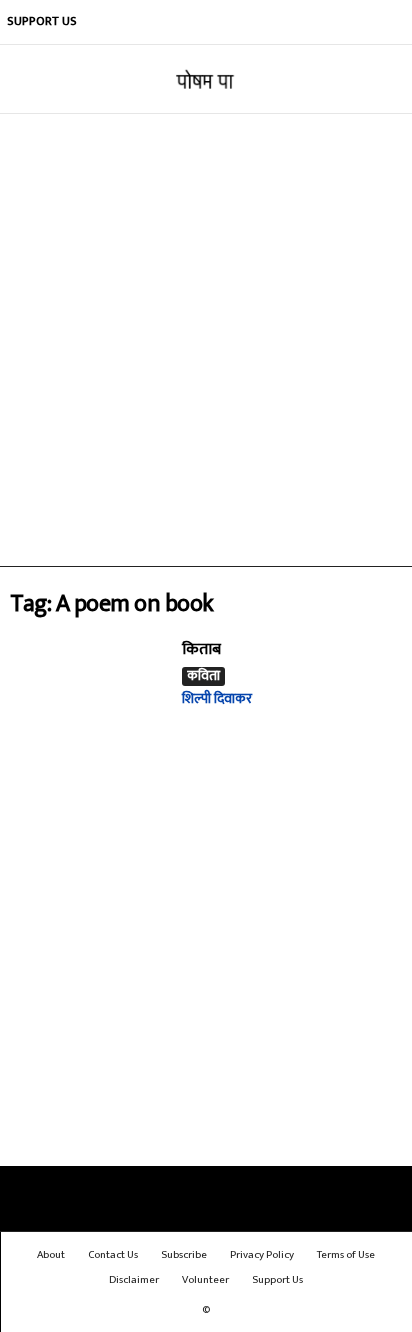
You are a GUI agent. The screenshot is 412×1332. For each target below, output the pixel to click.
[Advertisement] (206, 340)
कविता (203, 676)
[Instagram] (240, 22)
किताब (201, 649)
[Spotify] (330, 22)
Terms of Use (346, 1255)
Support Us (42, 21)
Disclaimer (134, 1280)
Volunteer (205, 1280)
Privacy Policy (262, 1255)
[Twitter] (360, 22)
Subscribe (184, 1255)
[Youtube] (390, 22)
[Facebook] (210, 22)
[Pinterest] (300, 22)
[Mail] (270, 22)
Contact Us (113, 1255)
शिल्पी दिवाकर (217, 698)
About (51, 1255)
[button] (381, 80)
